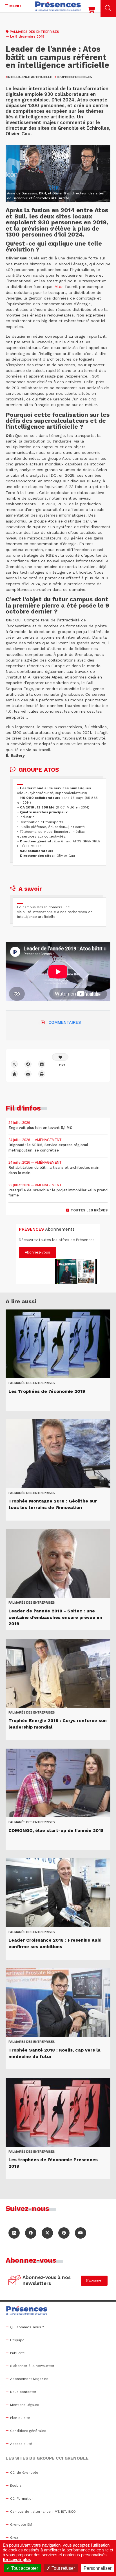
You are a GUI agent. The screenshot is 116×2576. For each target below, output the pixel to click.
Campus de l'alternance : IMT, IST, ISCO (43, 2512)
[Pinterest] (64, 2233)
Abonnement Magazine (29, 2379)
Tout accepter (24, 2568)
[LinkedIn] (14, 2233)
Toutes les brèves (89, 1210)
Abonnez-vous (37, 1252)
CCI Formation (22, 2499)
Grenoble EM (21, 2525)
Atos (60, 287)
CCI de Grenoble (24, 2473)
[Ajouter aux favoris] (14, 1074)
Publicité (17, 2353)
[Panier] (92, 11)
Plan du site (20, 2418)
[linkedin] (42, 1064)
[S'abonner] (15, 2281)
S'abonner (94, 2280)
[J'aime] (60, 1057)
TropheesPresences (73, 77)
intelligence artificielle (29, 77)
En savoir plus (17, 2559)
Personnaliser (98, 2568)
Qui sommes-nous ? (27, 2327)
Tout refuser (63, 2568)
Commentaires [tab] (65, 1022)
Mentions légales (25, 2405)
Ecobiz (16, 2486)
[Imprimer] (42, 1074)
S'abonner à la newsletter (32, 2366)
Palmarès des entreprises (34, 32)
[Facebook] (28, 1064)
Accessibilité (21, 2444)
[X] (14, 1064)
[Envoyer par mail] (28, 1074)
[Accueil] (58, 6)
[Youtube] (81, 2233)
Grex (14, 2538)
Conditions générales (28, 2431)
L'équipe (17, 2340)
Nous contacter (23, 2392)
